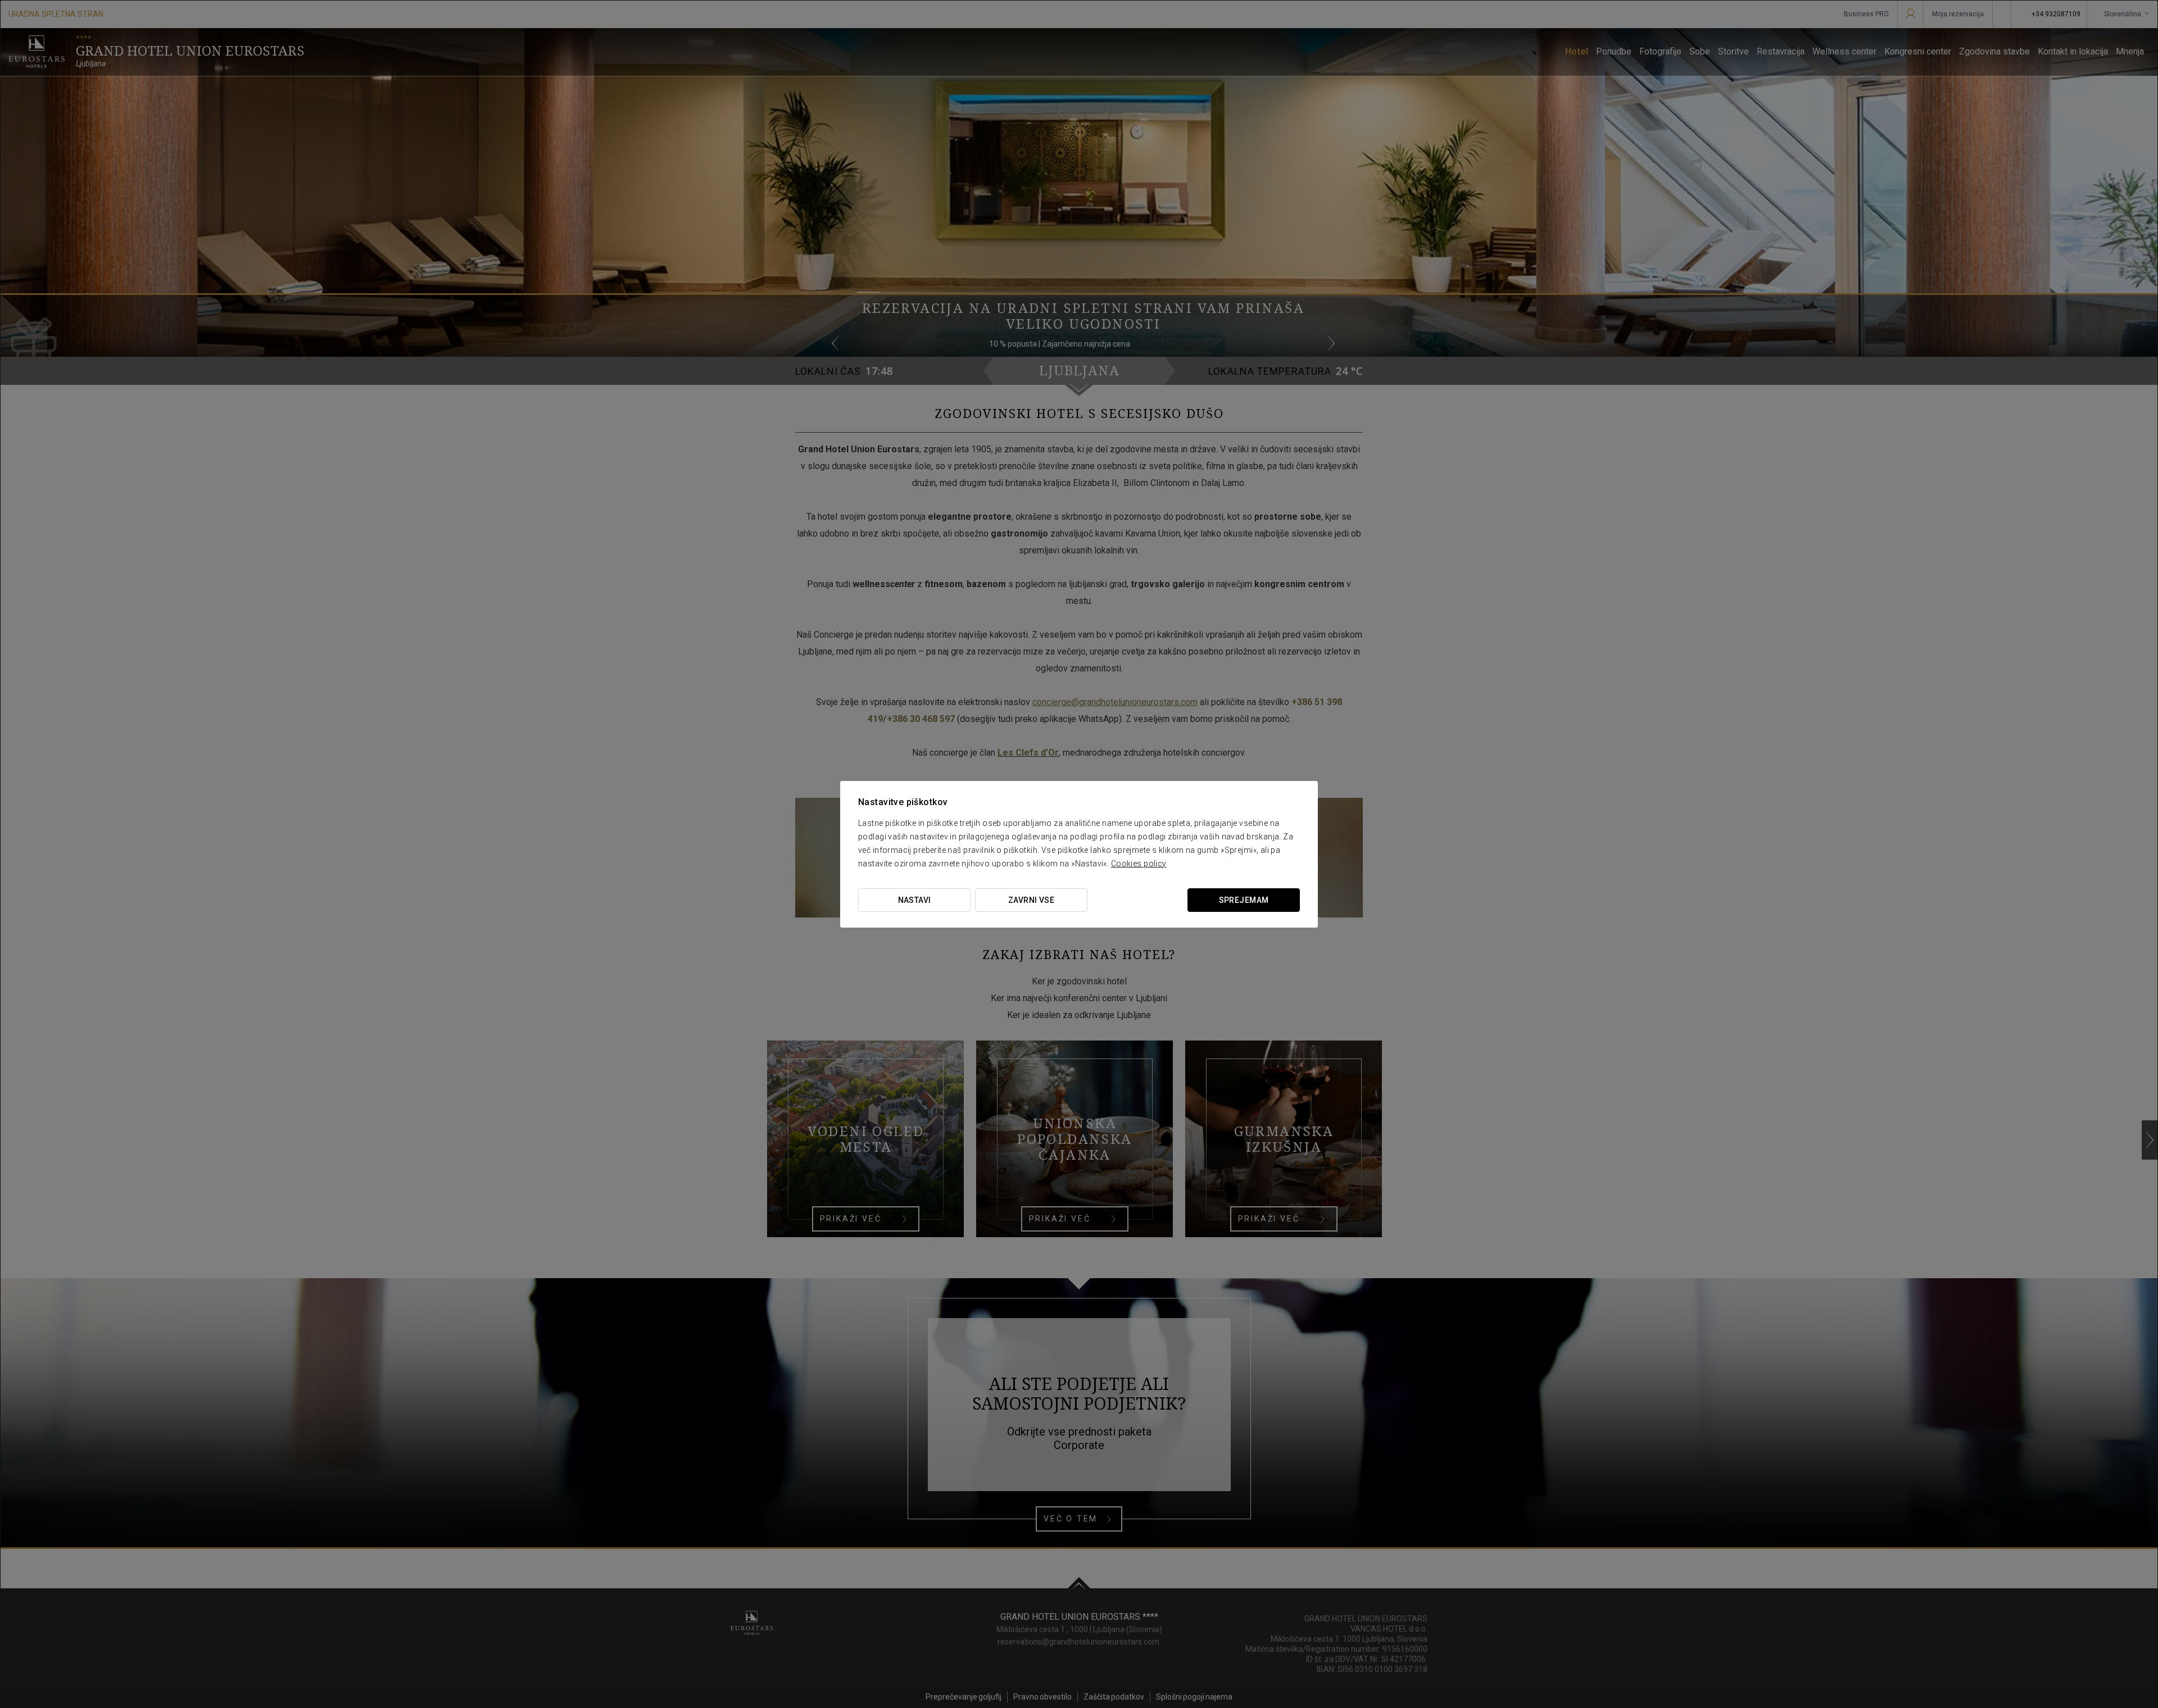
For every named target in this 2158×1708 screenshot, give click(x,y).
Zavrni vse (1031, 900)
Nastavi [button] (915, 900)
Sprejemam (1244, 900)
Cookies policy (1139, 864)
